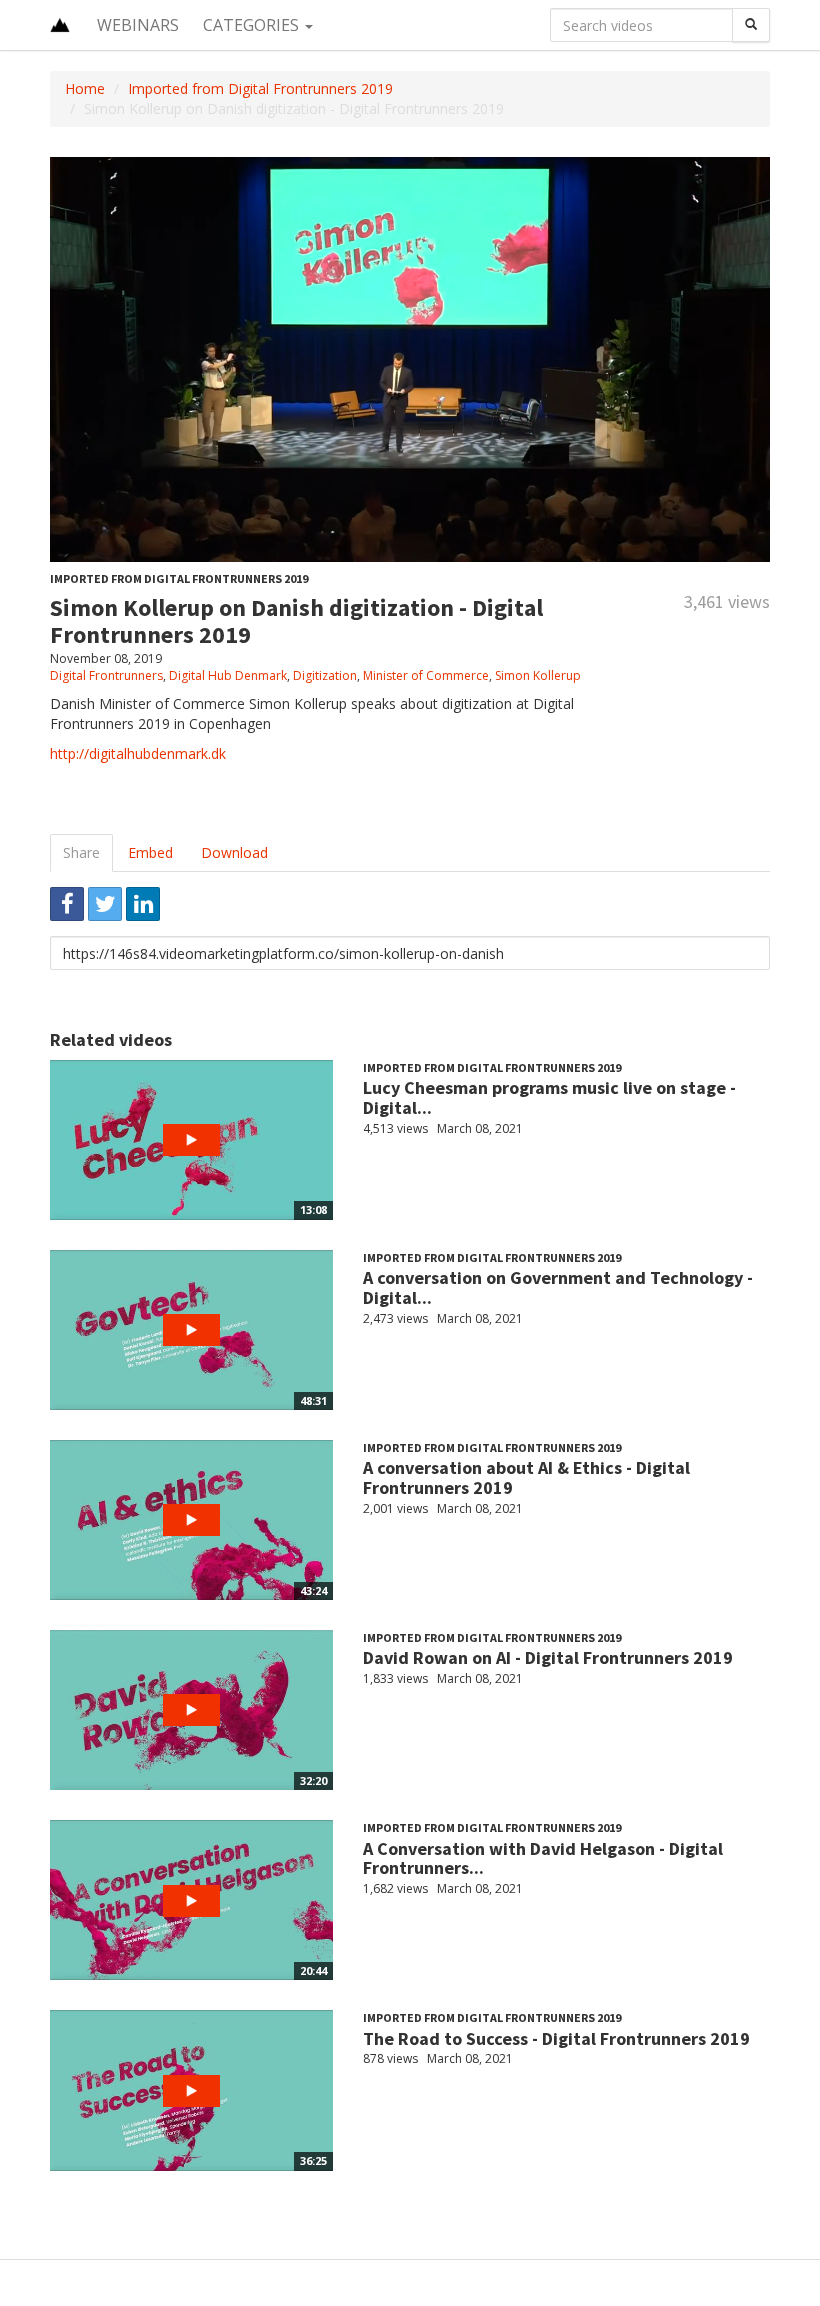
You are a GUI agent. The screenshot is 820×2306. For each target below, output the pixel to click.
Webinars (138, 25)
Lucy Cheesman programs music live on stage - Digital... (549, 1097)
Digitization (325, 675)
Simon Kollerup (538, 675)
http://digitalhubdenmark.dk (138, 753)
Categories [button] (253, 25)
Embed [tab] (150, 852)
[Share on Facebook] (67, 904)
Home (85, 88)
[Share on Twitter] (105, 904)
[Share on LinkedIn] (143, 904)
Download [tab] (234, 852)
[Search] (751, 25)
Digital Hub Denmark (228, 675)
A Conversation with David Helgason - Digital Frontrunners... (543, 1858)
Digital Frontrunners (106, 675)
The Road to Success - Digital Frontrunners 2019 (556, 2038)
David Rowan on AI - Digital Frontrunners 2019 (548, 1657)
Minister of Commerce (426, 675)
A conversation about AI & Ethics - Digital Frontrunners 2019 (526, 1477)
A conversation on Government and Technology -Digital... (558, 1287)
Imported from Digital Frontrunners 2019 (260, 88)
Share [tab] (81, 852)
